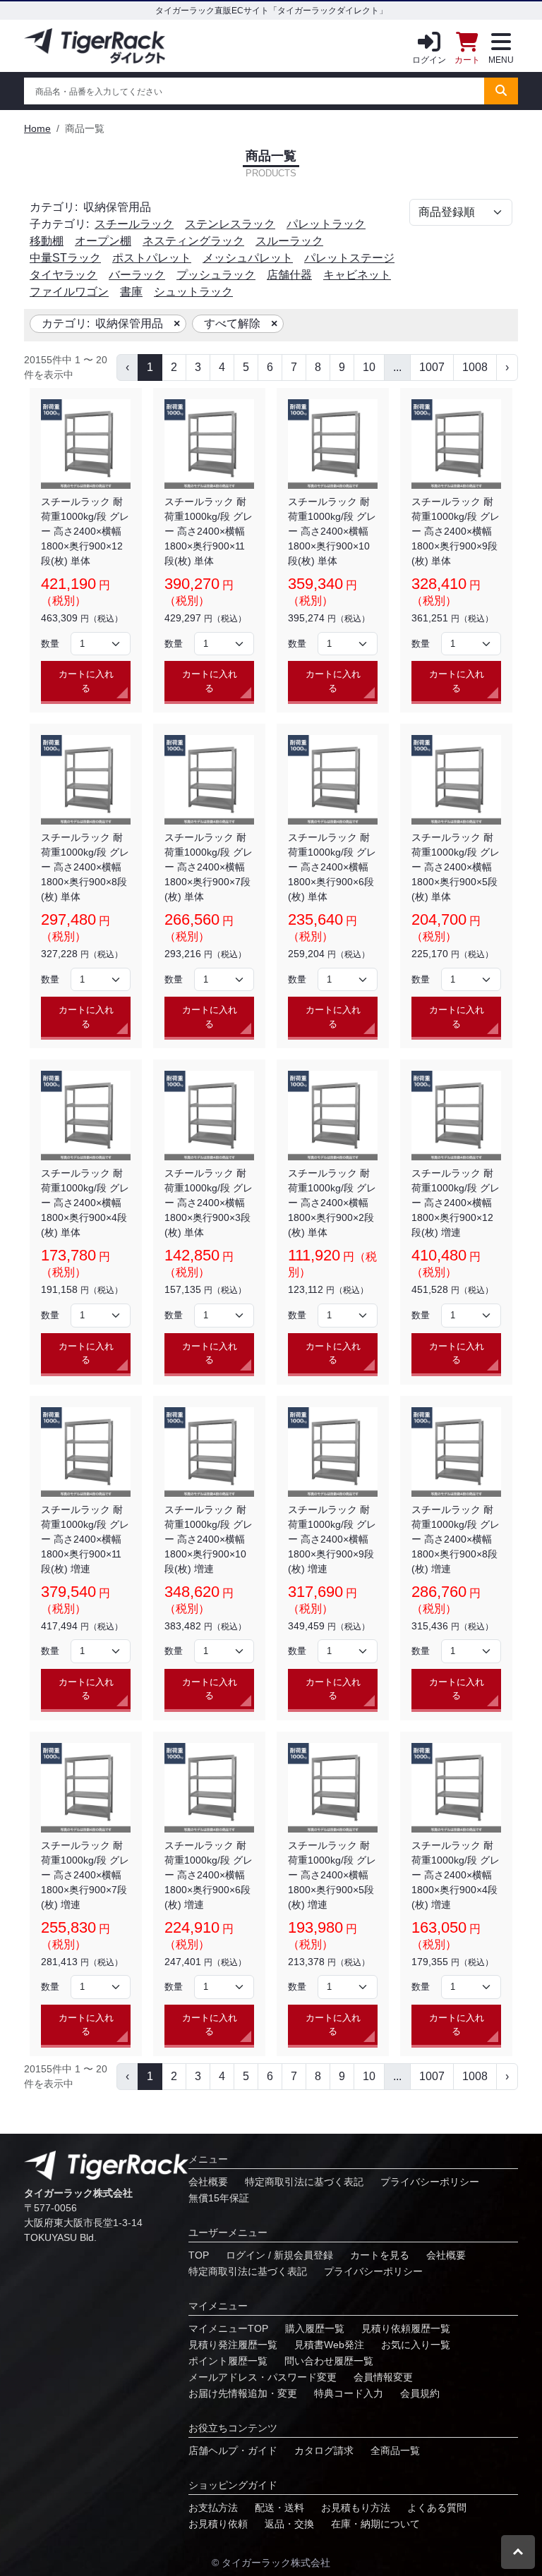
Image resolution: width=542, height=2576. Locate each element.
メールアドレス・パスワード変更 (263, 2377)
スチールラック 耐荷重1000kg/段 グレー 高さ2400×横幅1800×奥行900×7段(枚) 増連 (85, 1875)
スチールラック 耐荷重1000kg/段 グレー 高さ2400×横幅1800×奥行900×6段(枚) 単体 (332, 867)
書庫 (131, 292)
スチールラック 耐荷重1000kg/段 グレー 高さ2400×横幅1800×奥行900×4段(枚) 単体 (85, 1203)
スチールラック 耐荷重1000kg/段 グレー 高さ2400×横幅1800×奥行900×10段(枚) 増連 (209, 1539)
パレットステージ (349, 258)
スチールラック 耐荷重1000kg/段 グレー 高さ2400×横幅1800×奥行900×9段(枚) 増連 (332, 1539)
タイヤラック (64, 275)
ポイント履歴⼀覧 (228, 2361)
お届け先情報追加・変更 (243, 2393)
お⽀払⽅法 (213, 2508)
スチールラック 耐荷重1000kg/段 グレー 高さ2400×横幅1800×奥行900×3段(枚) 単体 (209, 1203)
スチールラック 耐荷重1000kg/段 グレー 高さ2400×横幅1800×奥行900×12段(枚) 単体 (85, 531)
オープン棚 (103, 241)
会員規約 (420, 2393)
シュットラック (193, 292)
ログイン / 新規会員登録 (279, 2255)
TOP (199, 2255)
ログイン (429, 60)
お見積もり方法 (356, 2508)
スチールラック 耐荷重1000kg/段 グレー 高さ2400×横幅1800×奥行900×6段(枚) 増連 (209, 1875)
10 (369, 367)
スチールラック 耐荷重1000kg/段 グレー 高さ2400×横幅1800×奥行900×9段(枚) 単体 (456, 531)
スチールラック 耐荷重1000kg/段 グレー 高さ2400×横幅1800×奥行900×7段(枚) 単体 (209, 867)
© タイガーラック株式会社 (271, 2563)
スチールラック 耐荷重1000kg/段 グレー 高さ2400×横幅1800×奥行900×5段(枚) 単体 (456, 867)
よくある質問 (437, 2508)
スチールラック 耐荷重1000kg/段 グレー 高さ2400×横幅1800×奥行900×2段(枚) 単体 (332, 1203)
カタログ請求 (324, 2450)
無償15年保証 (219, 2198)
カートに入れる (86, 681)
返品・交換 (289, 2524)
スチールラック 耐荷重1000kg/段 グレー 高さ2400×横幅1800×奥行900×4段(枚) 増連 (456, 1875)
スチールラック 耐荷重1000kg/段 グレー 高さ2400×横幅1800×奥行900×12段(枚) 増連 (456, 1203)
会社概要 (208, 2182)
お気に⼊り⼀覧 (416, 2345)
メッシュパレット (248, 258)
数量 (50, 644)
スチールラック (134, 224)
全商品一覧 (395, 2450)
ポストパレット (152, 258)
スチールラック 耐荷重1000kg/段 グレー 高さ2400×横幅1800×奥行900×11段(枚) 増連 (85, 1539)
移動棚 (47, 241)
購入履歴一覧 (315, 2328)
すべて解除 (232, 323)
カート (467, 60)
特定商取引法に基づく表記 (304, 2182)
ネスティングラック (193, 241)
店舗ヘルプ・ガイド (233, 2450)
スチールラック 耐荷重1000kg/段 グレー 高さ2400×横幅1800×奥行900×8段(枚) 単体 (85, 867)
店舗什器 (289, 275)
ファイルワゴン (69, 292)
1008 (475, 367)
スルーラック (289, 241)
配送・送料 (279, 2508)
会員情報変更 (383, 2377)
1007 (432, 367)
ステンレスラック (230, 224)
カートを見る (380, 2255)
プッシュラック (216, 275)
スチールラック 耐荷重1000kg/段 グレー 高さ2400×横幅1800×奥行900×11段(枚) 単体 (209, 531)
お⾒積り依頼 (218, 2524)
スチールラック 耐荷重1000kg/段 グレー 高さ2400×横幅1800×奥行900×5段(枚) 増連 (332, 1875)
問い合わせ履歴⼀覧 (329, 2361)
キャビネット (357, 275)
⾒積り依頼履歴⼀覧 (406, 2328)
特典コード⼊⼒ (349, 2393)
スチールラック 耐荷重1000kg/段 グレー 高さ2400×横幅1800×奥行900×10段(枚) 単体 (332, 531)
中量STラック (65, 258)
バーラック (137, 275)
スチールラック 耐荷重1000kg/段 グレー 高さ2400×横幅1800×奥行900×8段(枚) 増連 (456, 1539)
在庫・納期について (375, 2524)
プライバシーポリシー (430, 2182)
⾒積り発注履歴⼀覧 (233, 2345)
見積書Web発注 (329, 2345)
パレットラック (326, 224)
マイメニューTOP (228, 2328)
